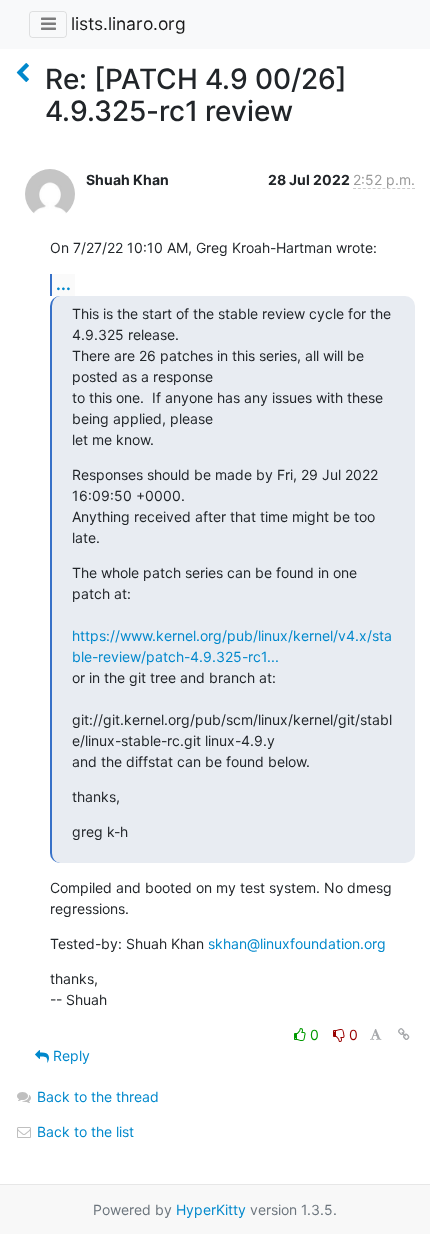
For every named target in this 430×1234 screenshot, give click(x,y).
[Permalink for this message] (404, 1034)
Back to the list (83, 1131)
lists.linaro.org (128, 23)
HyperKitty (211, 1209)
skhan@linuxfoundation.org (297, 943)
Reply (69, 1055)
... (63, 284)
